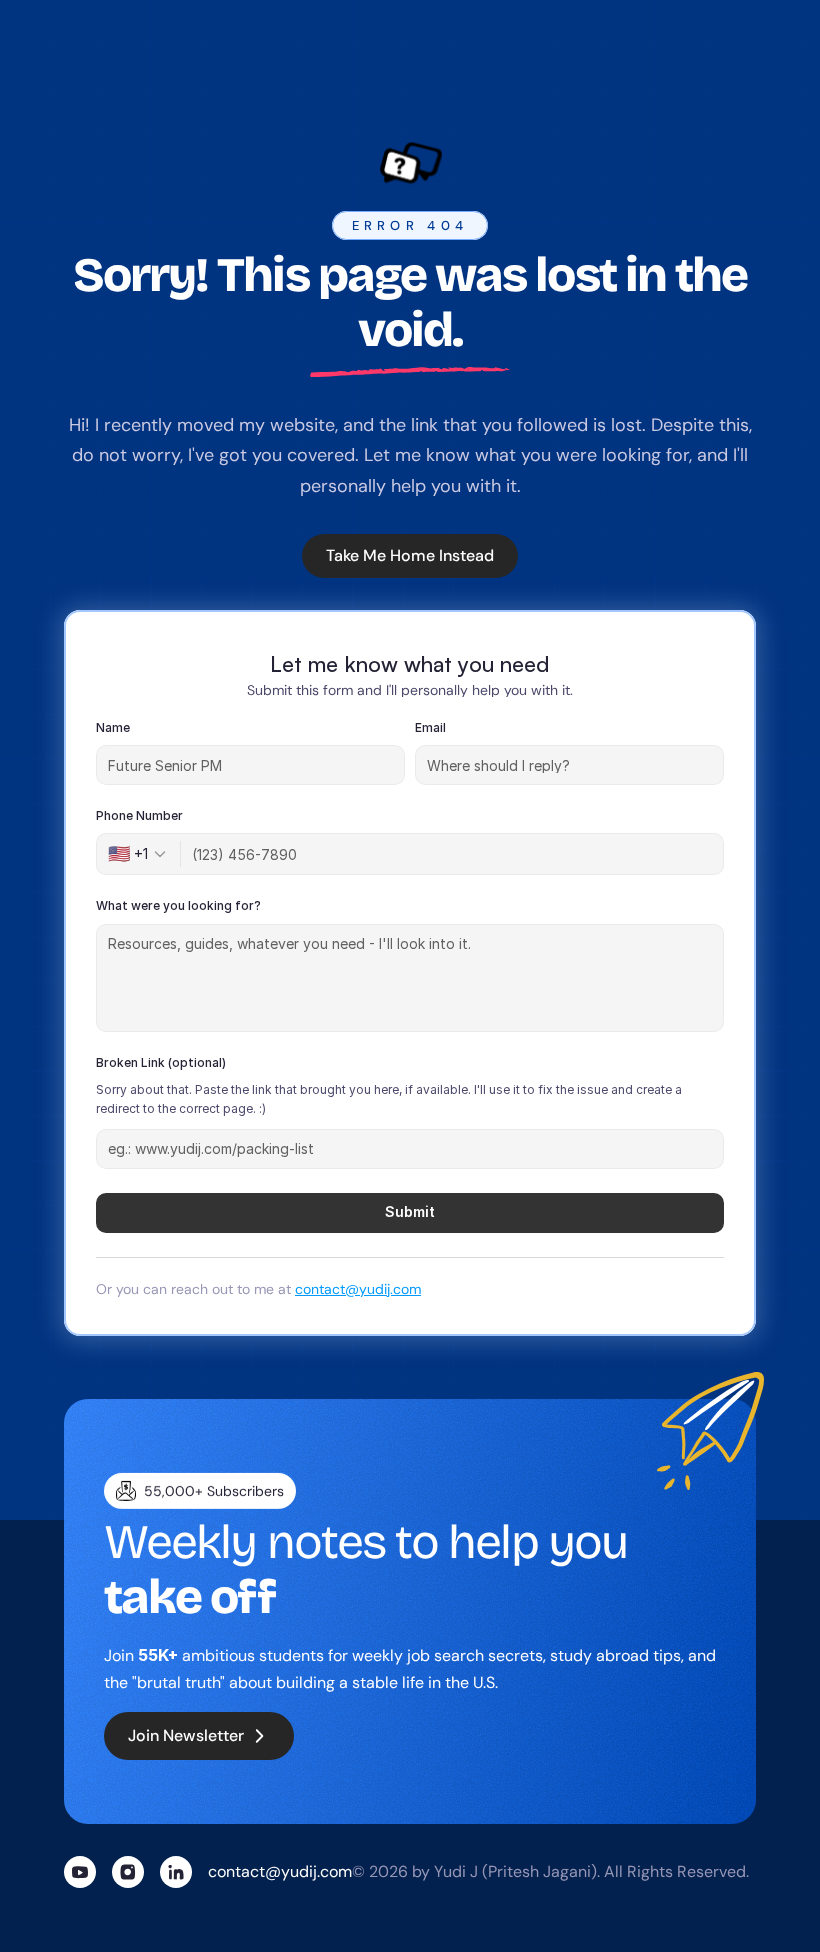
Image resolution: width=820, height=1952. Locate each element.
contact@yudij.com (358, 1288)
